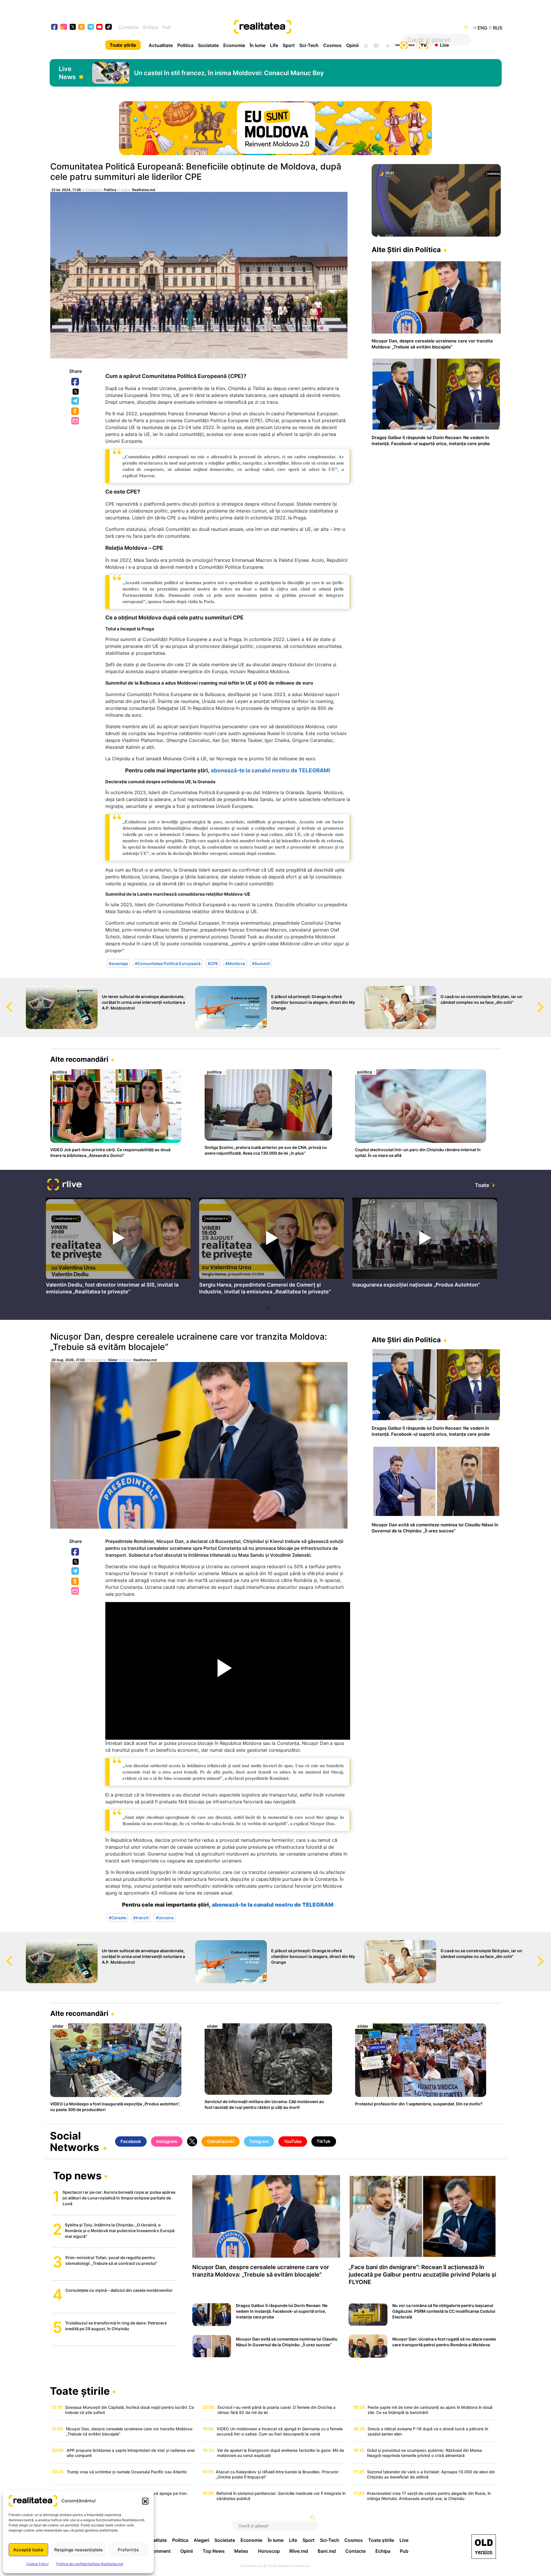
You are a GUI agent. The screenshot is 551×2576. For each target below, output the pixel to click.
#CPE (213, 963)
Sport (289, 45)
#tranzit (141, 1917)
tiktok (109, 27)
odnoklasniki (82, 27)
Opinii (352, 45)
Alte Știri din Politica (406, 250)
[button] (145, 2501)
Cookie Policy (38, 2564)
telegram (91, 27)
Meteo (241, 2551)
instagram (64, 27)
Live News (67, 73)
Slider (113, 1360)
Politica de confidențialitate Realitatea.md (90, 2564)
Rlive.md (299, 2551)
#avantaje (118, 963)
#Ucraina (165, 1917)
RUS (498, 28)
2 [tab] (274, 1308)
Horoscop (269, 2551)
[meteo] (388, 45)
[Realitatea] (298, 27)
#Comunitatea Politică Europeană (168, 963)
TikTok (324, 2141)
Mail (76, 421)
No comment (157, 2551)
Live (444, 45)
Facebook (75, 382)
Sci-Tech (309, 45)
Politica (185, 45)
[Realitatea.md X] (73, 27)
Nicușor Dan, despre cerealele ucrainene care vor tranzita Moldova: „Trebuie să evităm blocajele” (189, 1342)
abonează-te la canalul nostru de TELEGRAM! (270, 770)
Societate (208, 45)
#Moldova (235, 963)
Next (547, 1001)
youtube (100, 27)
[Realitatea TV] (424, 44)
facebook (55, 27)
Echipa (151, 27)
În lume (258, 45)
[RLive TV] (65, 1185)
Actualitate (161, 45)
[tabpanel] (118, 1248)
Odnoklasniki (75, 412)
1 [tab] (268, 1308)
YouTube (293, 2141)
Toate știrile (123, 45)
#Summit (261, 963)
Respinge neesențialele (78, 2550)
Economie (234, 45)
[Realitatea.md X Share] (76, 392)
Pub (167, 27)
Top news (77, 2176)
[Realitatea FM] (405, 44)
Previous (4, 1001)
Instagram (167, 2141)
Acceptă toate (28, 2550)
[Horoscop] (365, 45)
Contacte (129, 27)
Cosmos (332, 45)
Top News (214, 2551)
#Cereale (118, 1917)
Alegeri (201, 2540)
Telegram (75, 401)
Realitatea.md (144, 190)
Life (274, 45)
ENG (482, 28)
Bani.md (327, 2551)
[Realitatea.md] (484, 2547)
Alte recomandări (79, 1059)
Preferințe (128, 2550)
